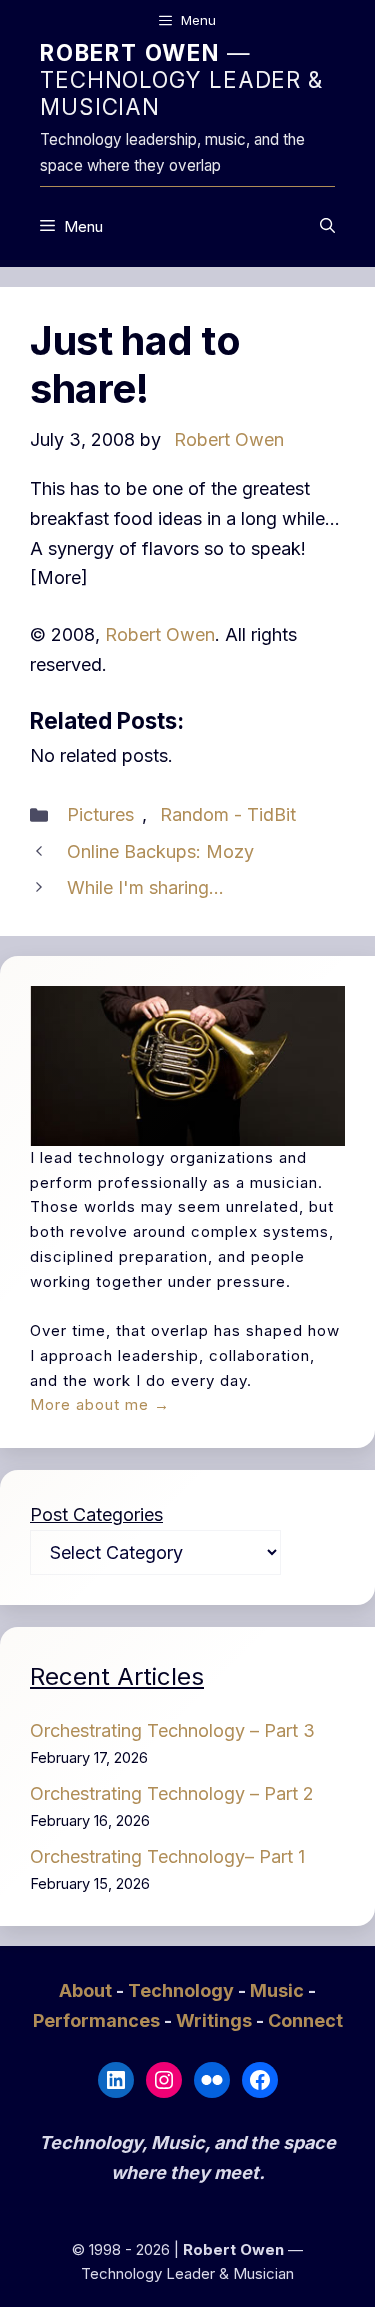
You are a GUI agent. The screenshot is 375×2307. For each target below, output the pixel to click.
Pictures (100, 814)
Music (279, 1990)
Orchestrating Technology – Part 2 (172, 1793)
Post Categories (96, 1514)
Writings (216, 2020)
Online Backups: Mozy (160, 851)
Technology (183, 1990)
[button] (327, 227)
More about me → (100, 1404)
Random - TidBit (228, 814)
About (87, 1990)
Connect (305, 2020)
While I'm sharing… (145, 887)
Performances (98, 2020)
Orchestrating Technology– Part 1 (167, 1856)
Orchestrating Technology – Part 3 (172, 1730)
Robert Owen (160, 634)
